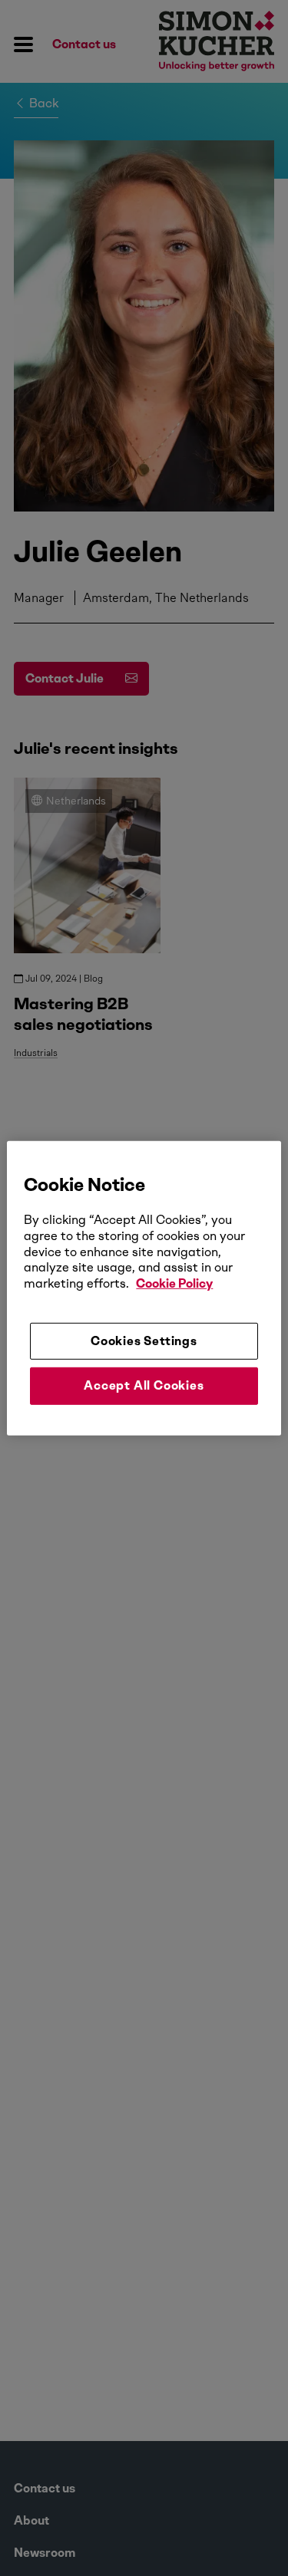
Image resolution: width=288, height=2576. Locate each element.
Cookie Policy (174, 1283)
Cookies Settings (144, 1341)
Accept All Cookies (144, 1385)
